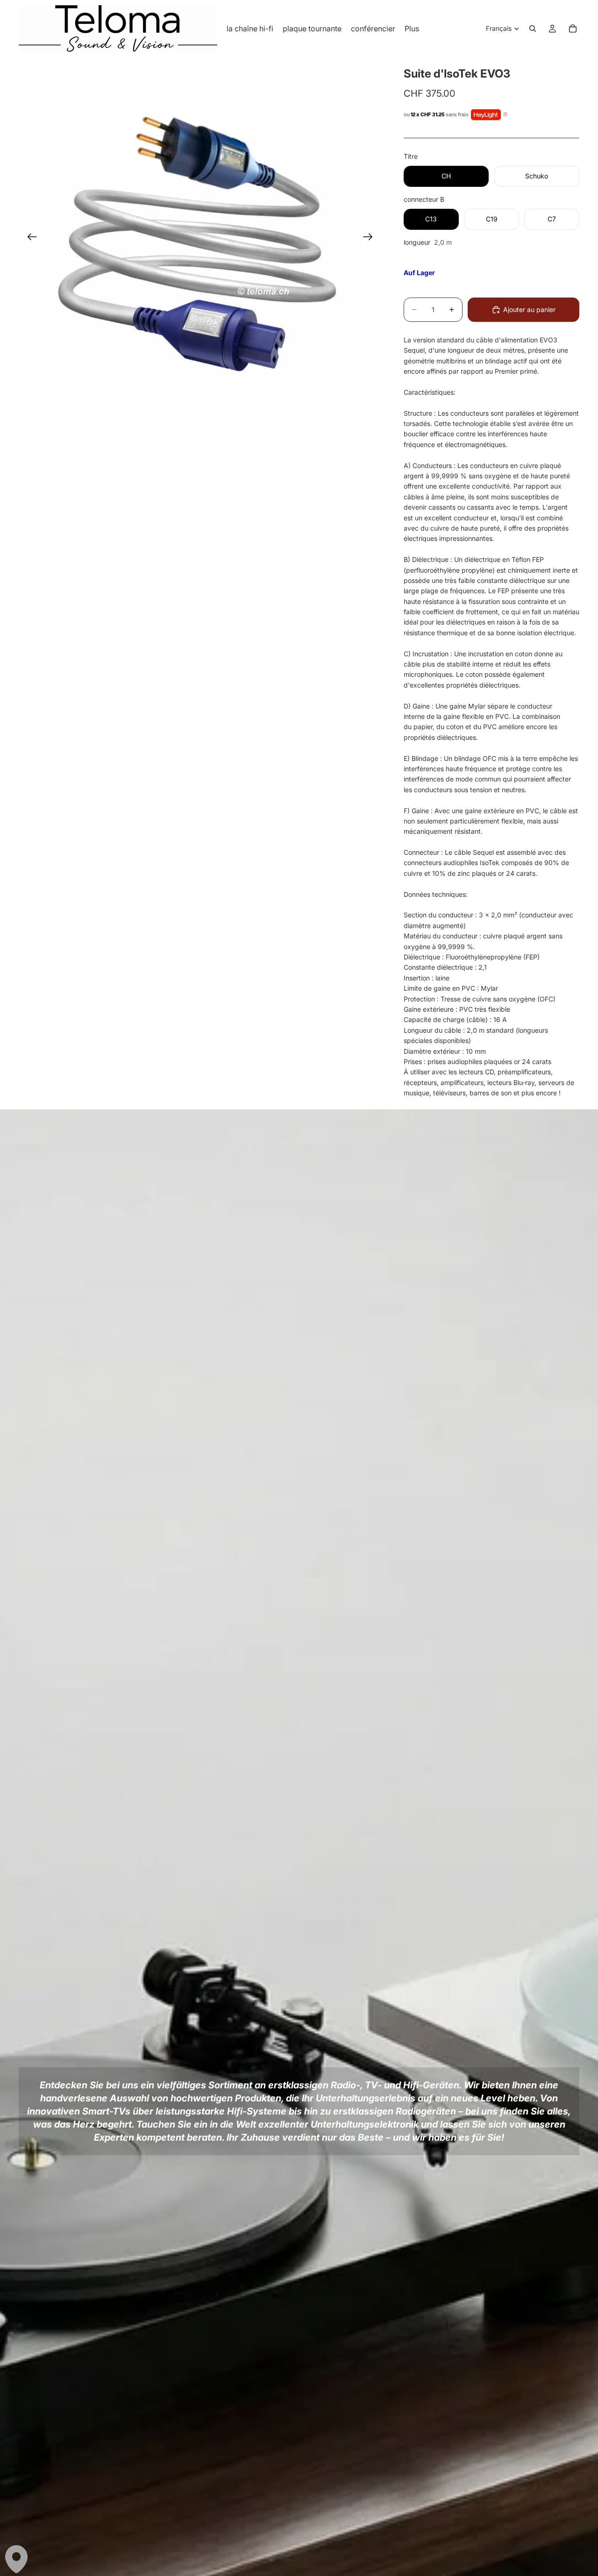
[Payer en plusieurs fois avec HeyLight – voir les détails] (505, 115)
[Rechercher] (533, 28)
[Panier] (573, 28)
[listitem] (412, 28)
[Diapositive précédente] (29, 238)
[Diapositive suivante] (371, 238)
